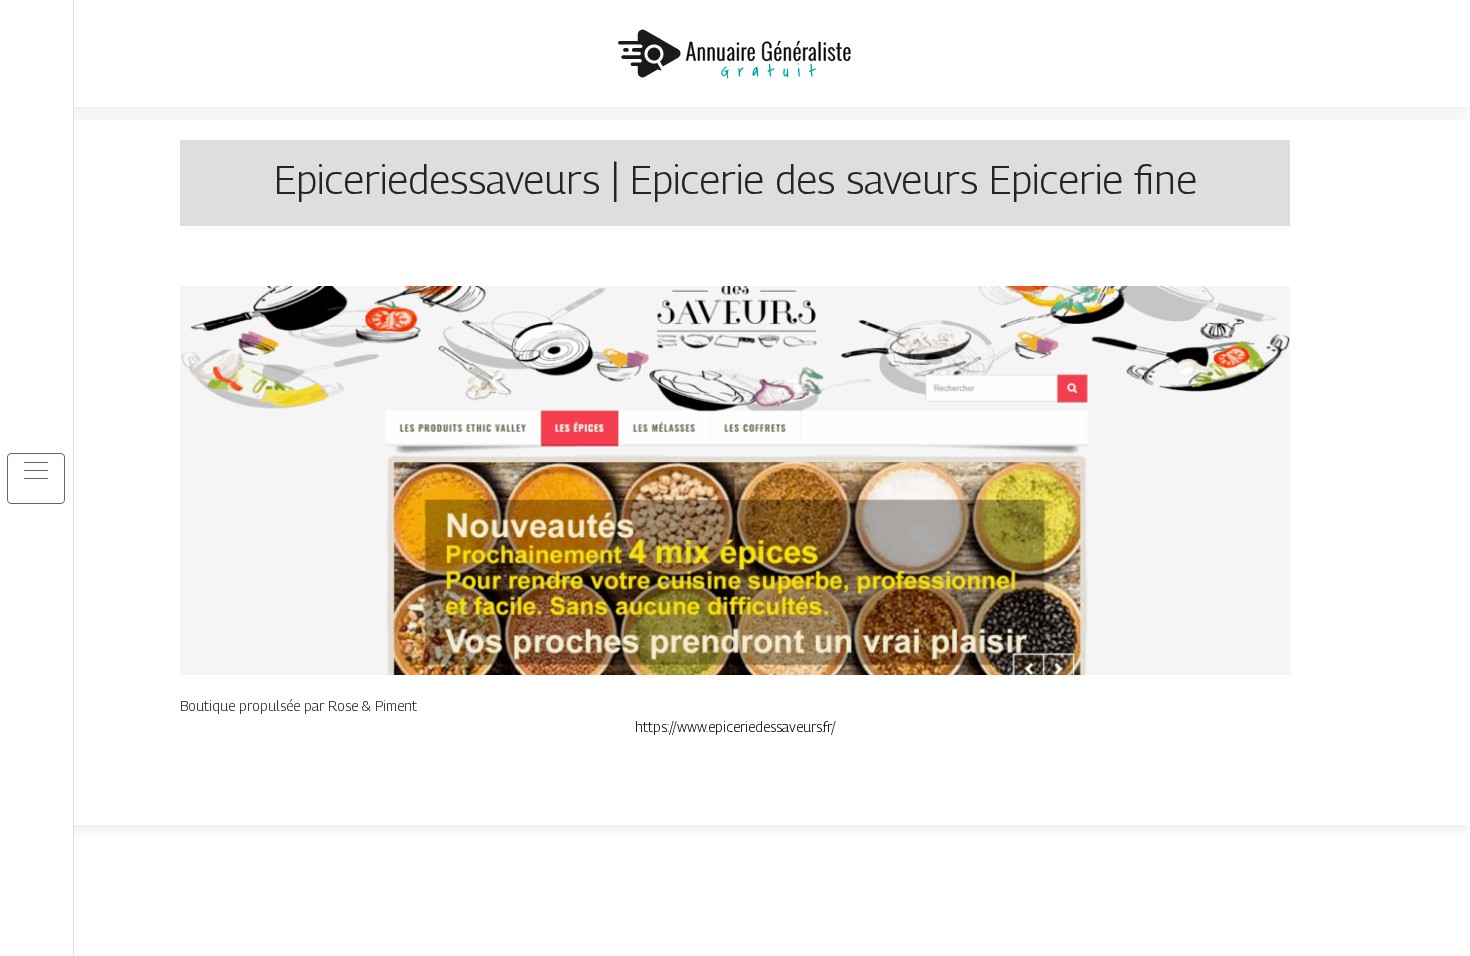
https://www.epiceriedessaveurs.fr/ (735, 726)
